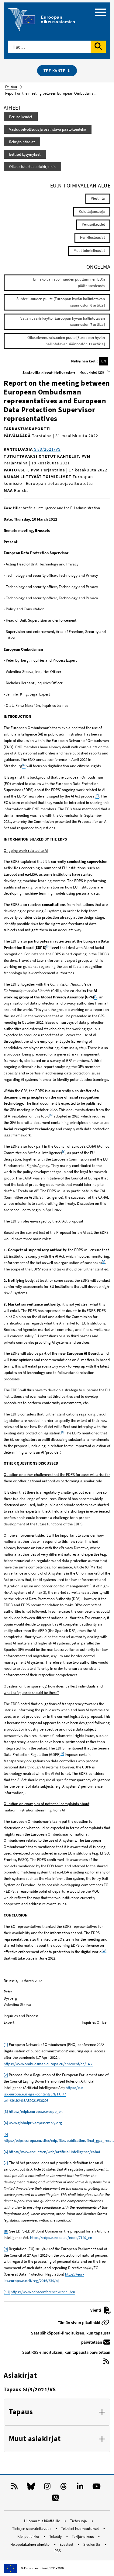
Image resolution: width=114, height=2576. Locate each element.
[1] (6, 2045)
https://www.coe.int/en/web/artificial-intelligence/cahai (54, 2152)
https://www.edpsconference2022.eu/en (43, 2292)
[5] (51, 1115)
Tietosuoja (79, 2521)
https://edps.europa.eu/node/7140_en (61, 2238)
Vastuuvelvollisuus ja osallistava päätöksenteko (48, 129)
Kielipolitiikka (29, 2536)
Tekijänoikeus (83, 2536)
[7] (104, 1261)
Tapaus (21, 2412)
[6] (6, 2152)
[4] (6, 2123)
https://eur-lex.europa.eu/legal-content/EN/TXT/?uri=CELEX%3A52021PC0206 (44, 2094)
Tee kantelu (57, 71)
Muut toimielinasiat (89, 251)
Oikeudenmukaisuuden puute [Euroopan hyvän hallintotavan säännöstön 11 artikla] (66, 341)
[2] (6, 2075)
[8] (63, 1432)
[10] (104, 1951)
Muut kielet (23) (92, 372)
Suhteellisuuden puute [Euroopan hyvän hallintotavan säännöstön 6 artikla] (61, 302)
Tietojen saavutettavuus (32, 2529)
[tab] (57, 2412)
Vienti (96, 2310)
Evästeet (67, 2544)
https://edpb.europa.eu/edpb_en (36, 2111)
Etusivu (11, 87)
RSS (58, 2551)
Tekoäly (56, 2536)
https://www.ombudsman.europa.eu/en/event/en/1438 (48, 2064)
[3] (6, 2111)
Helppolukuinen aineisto (30, 2544)
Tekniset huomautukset (80, 2529)
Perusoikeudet (21, 117)
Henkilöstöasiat (92, 237)
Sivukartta (92, 2544)
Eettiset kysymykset (25, 154)
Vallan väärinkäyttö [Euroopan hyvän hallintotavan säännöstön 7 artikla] (63, 322)
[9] (62, 1753)
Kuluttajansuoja (92, 211)
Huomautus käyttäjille (42, 2521)
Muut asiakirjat (35, 2439)
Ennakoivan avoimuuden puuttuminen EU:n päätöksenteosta (69, 282)
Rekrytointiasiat (22, 142)
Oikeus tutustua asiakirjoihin (32, 167)
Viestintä (98, 198)
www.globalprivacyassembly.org (35, 2123)
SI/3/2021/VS (47, 449)
